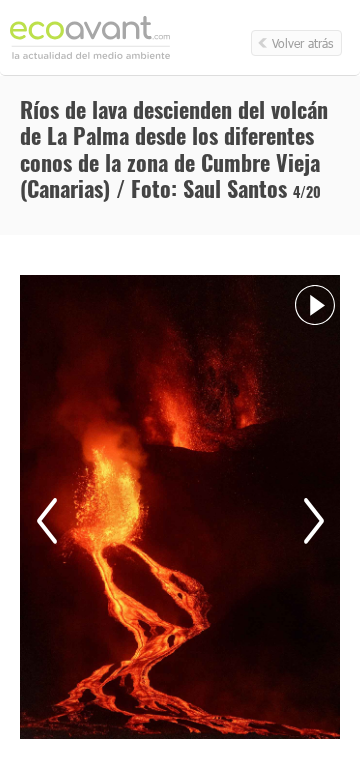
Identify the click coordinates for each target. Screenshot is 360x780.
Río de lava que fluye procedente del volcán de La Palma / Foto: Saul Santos (46, 521)
